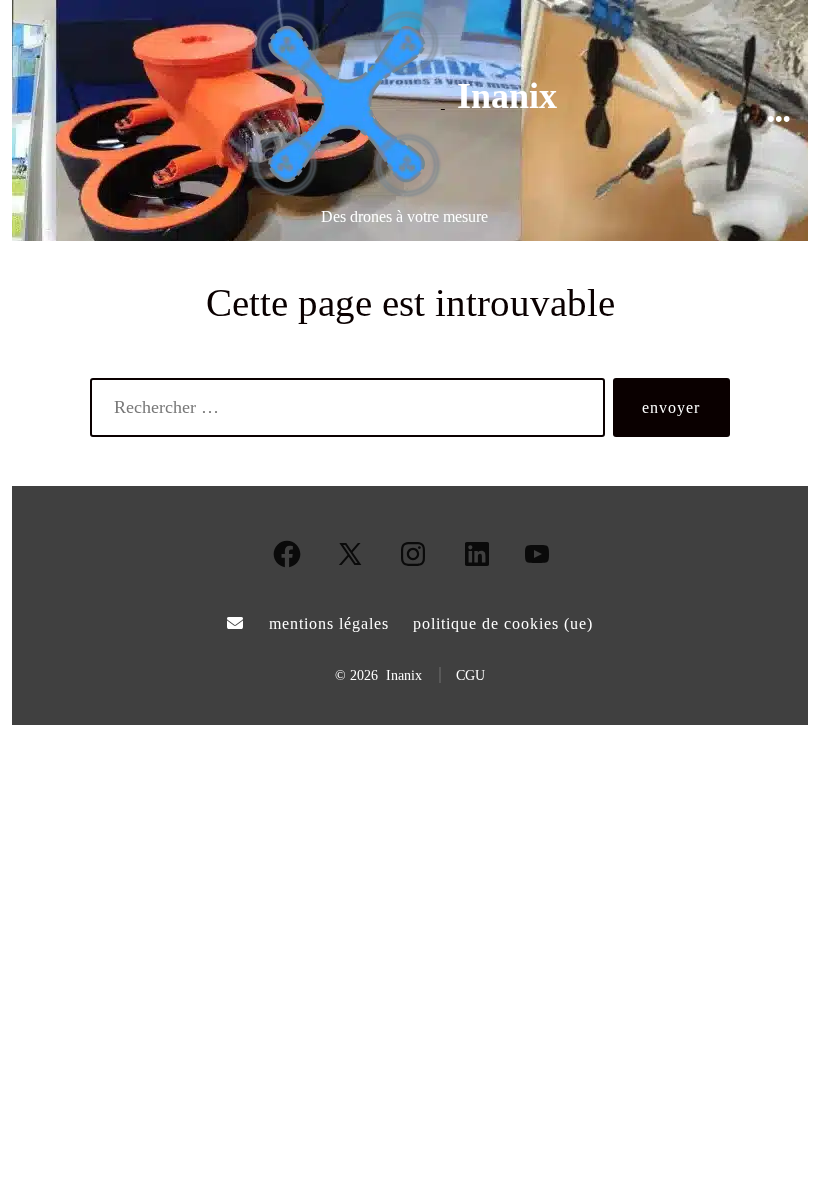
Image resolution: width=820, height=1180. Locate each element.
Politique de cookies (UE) (503, 623)
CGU (470, 675)
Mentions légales (329, 623)
